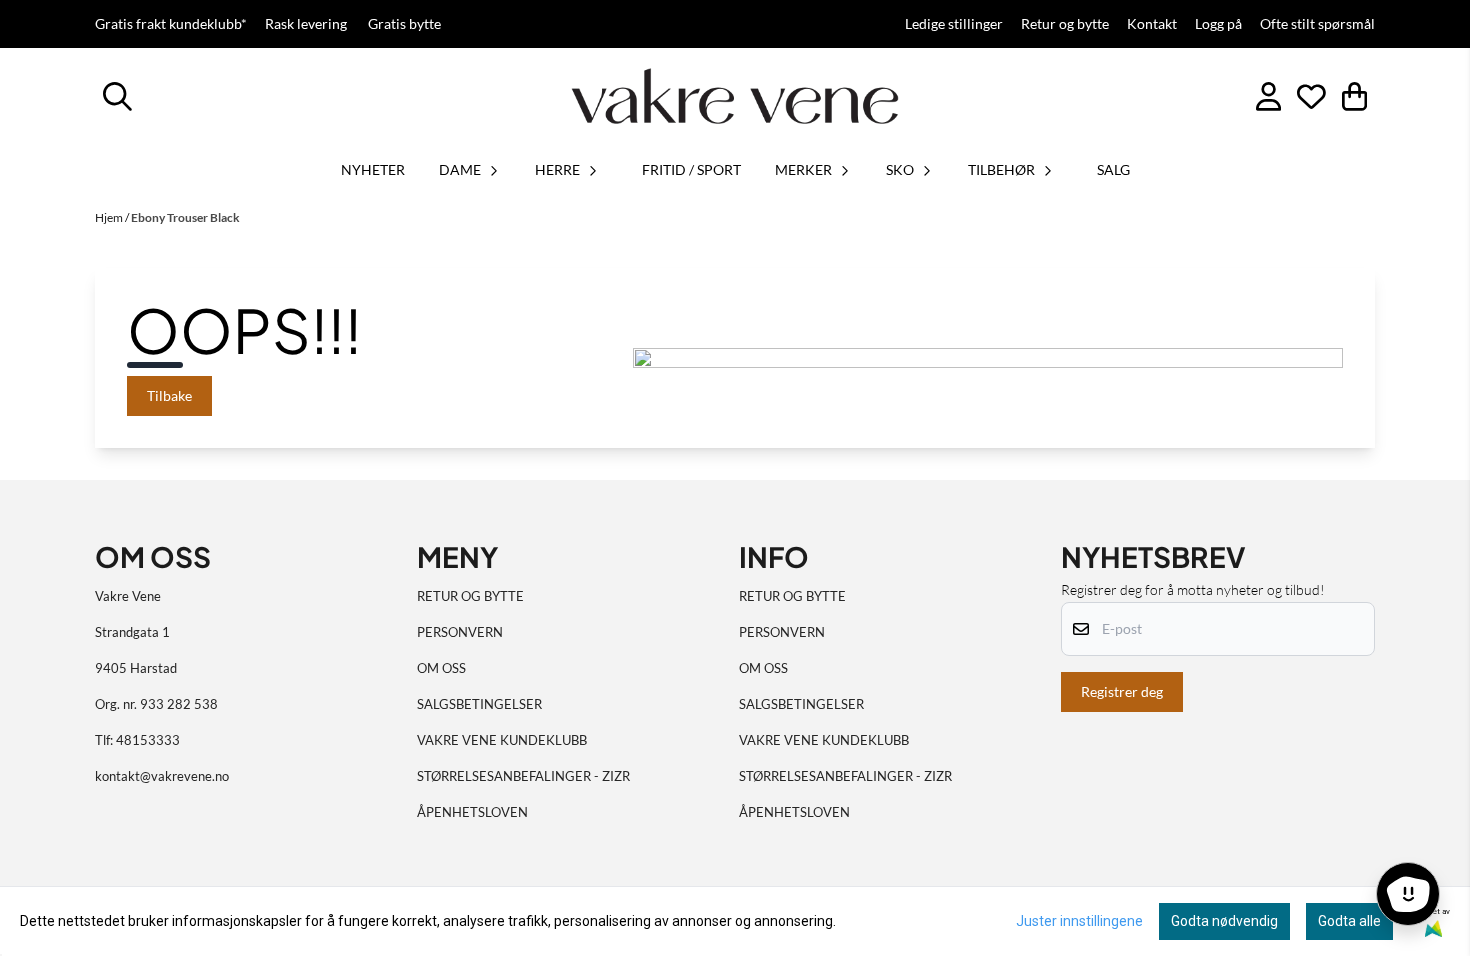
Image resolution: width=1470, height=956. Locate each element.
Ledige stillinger (954, 24)
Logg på (1218, 24)
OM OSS (441, 668)
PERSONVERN (460, 632)
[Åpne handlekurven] (1354, 96)
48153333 (148, 740)
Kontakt (1152, 24)
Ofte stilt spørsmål (1317, 24)
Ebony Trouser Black (185, 217)
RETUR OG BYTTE (470, 596)
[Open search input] (117, 96)
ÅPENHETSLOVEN (472, 812)
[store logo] (735, 96)
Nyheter (373, 169)
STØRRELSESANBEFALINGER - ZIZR (523, 776)
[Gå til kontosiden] (1268, 96)
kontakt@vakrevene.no (162, 776)
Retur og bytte (1065, 24)
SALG (1113, 169)
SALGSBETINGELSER (479, 704)
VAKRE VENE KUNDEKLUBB (502, 740)
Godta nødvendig (1224, 921)
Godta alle (1349, 921)
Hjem (110, 217)
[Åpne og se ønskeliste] (1311, 96)
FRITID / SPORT (691, 169)
